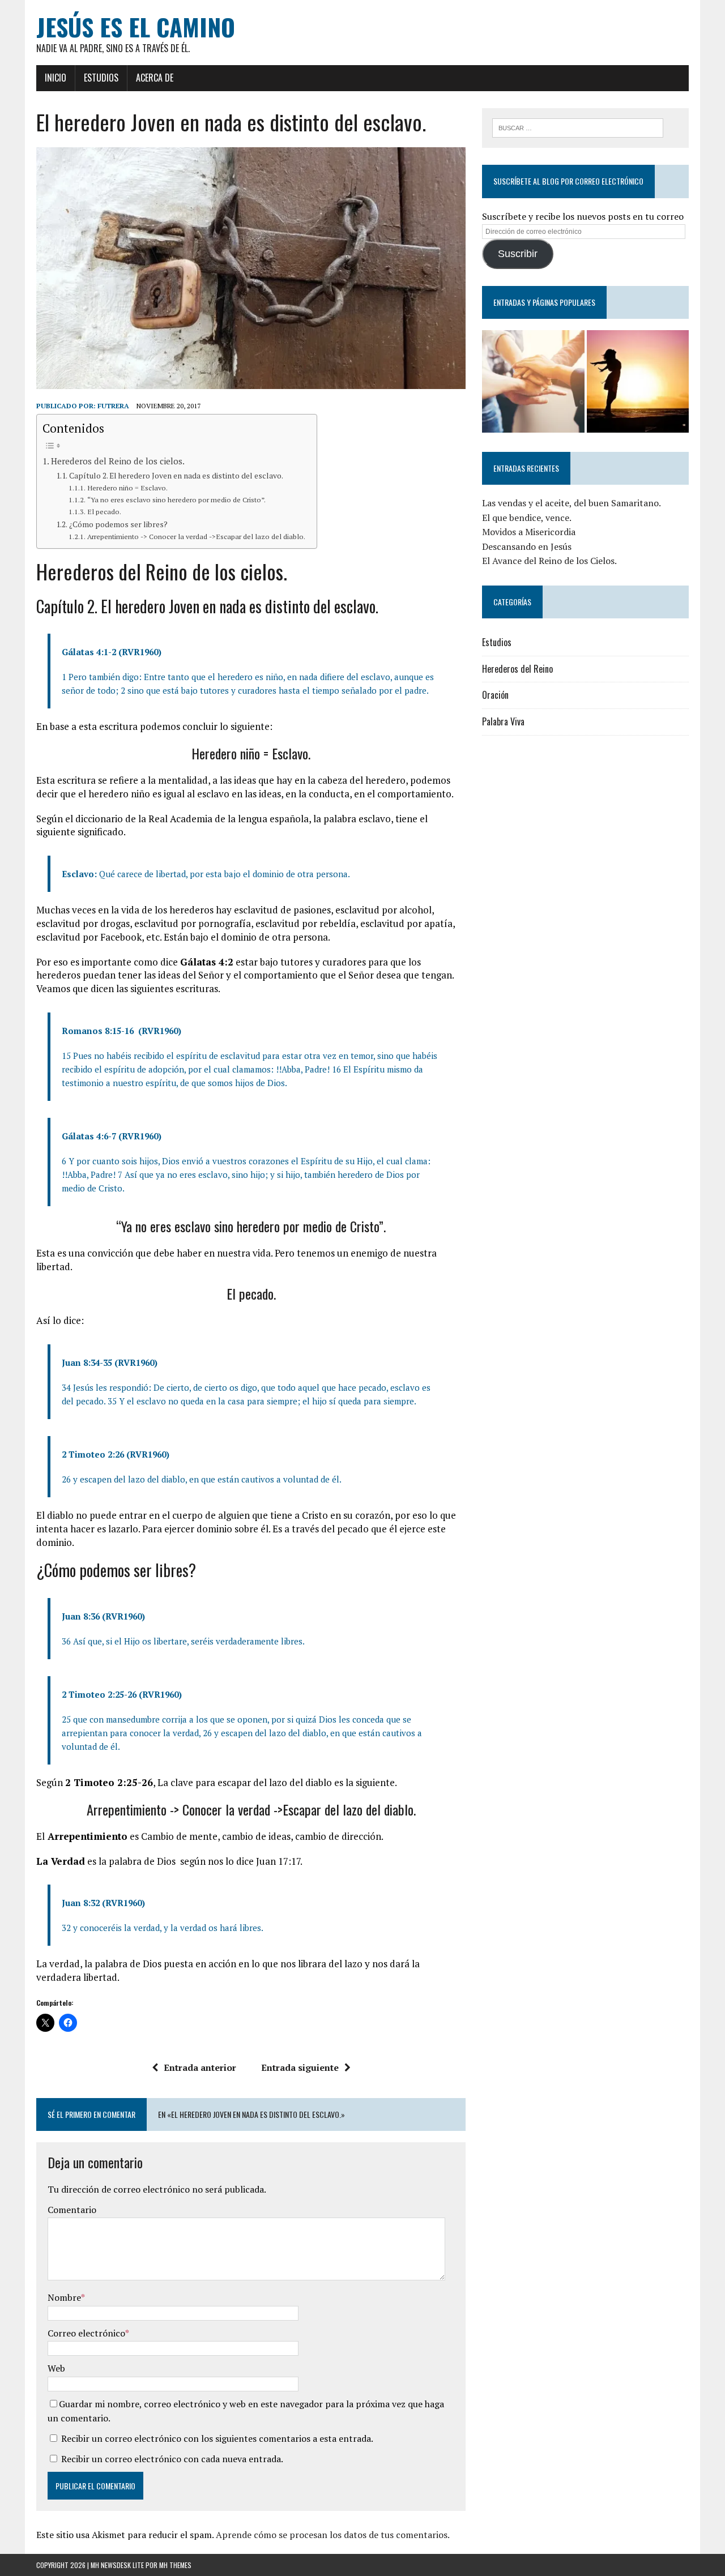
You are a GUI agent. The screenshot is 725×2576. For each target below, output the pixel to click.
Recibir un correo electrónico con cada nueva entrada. (172, 2459)
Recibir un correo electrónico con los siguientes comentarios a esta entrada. (217, 2438)
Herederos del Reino (517, 669)
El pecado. (104, 512)
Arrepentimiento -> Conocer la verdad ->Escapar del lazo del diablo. (196, 537)
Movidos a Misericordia (529, 532)
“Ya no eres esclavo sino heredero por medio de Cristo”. (176, 500)
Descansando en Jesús (527, 546)
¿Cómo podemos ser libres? (118, 524)
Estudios (101, 78)
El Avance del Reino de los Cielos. (549, 561)
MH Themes (175, 2565)
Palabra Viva (503, 721)
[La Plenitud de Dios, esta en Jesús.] (638, 381)
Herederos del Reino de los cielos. (118, 461)
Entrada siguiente (300, 2067)
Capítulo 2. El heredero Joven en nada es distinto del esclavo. (176, 476)
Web (56, 2368)
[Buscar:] (578, 127)
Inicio (56, 78)
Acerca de (155, 78)
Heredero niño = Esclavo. (127, 488)
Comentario (72, 2210)
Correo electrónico (86, 2333)
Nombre (64, 2297)
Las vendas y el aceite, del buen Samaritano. (572, 503)
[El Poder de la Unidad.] (533, 381)
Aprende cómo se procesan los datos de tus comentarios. (333, 2535)
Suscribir (518, 254)
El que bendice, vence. (527, 518)
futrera (113, 406)
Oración (495, 695)
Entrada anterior (200, 2067)
